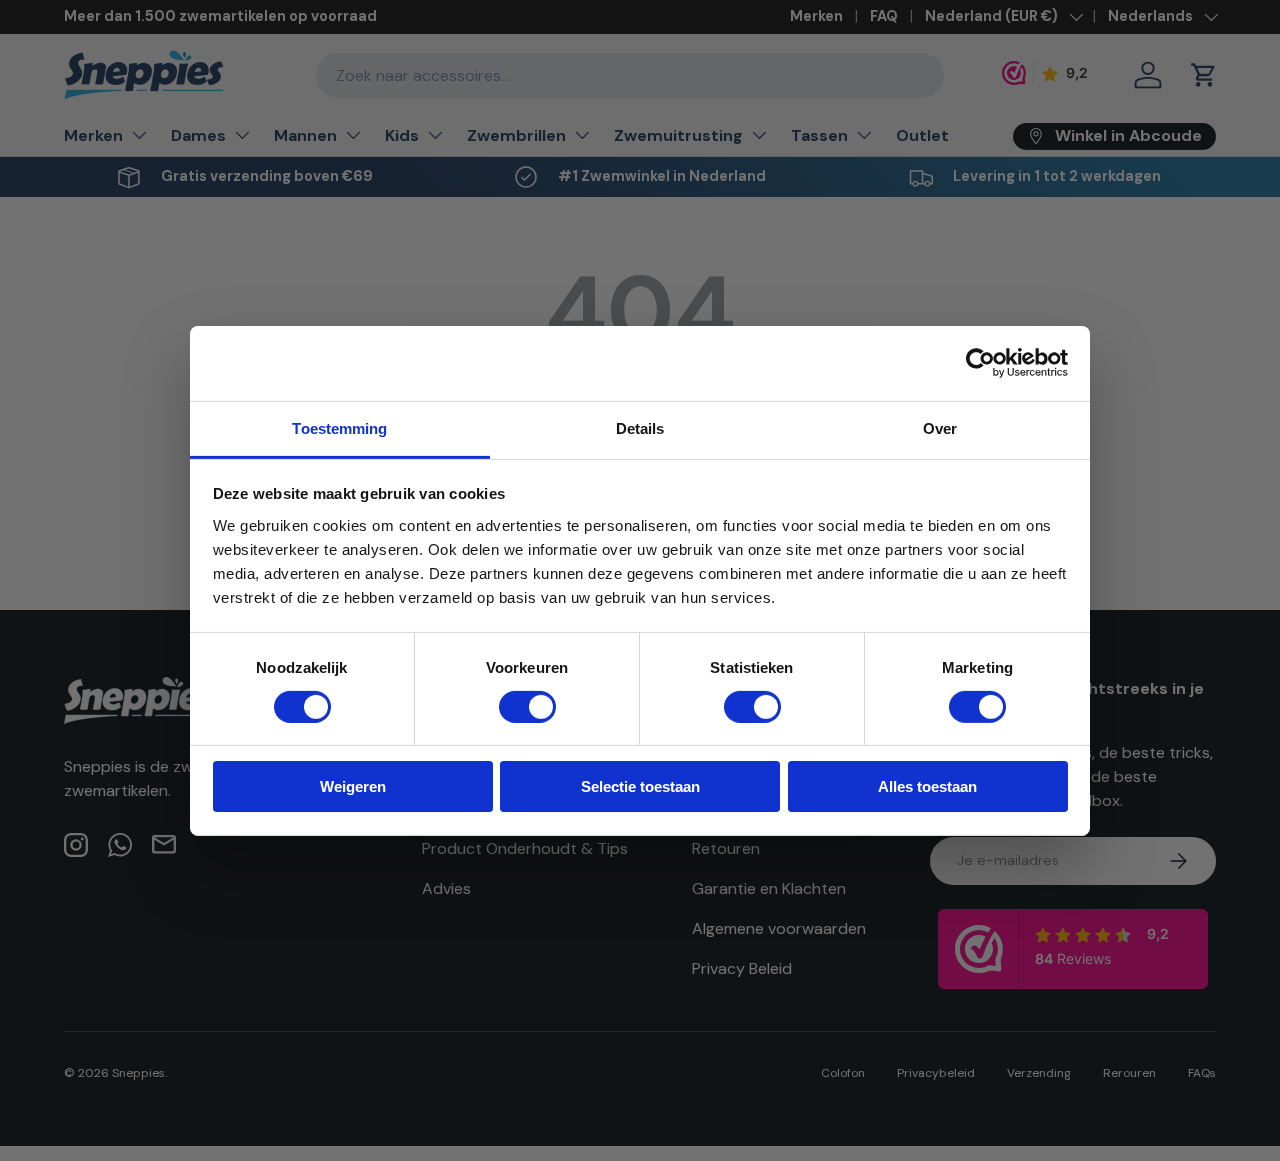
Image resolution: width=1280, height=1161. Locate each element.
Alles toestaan (927, 786)
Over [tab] (940, 427)
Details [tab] (640, 427)
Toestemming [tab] (339, 427)
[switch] (527, 707)
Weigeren (353, 786)
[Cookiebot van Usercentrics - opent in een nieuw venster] (980, 363)
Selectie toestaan (640, 786)
